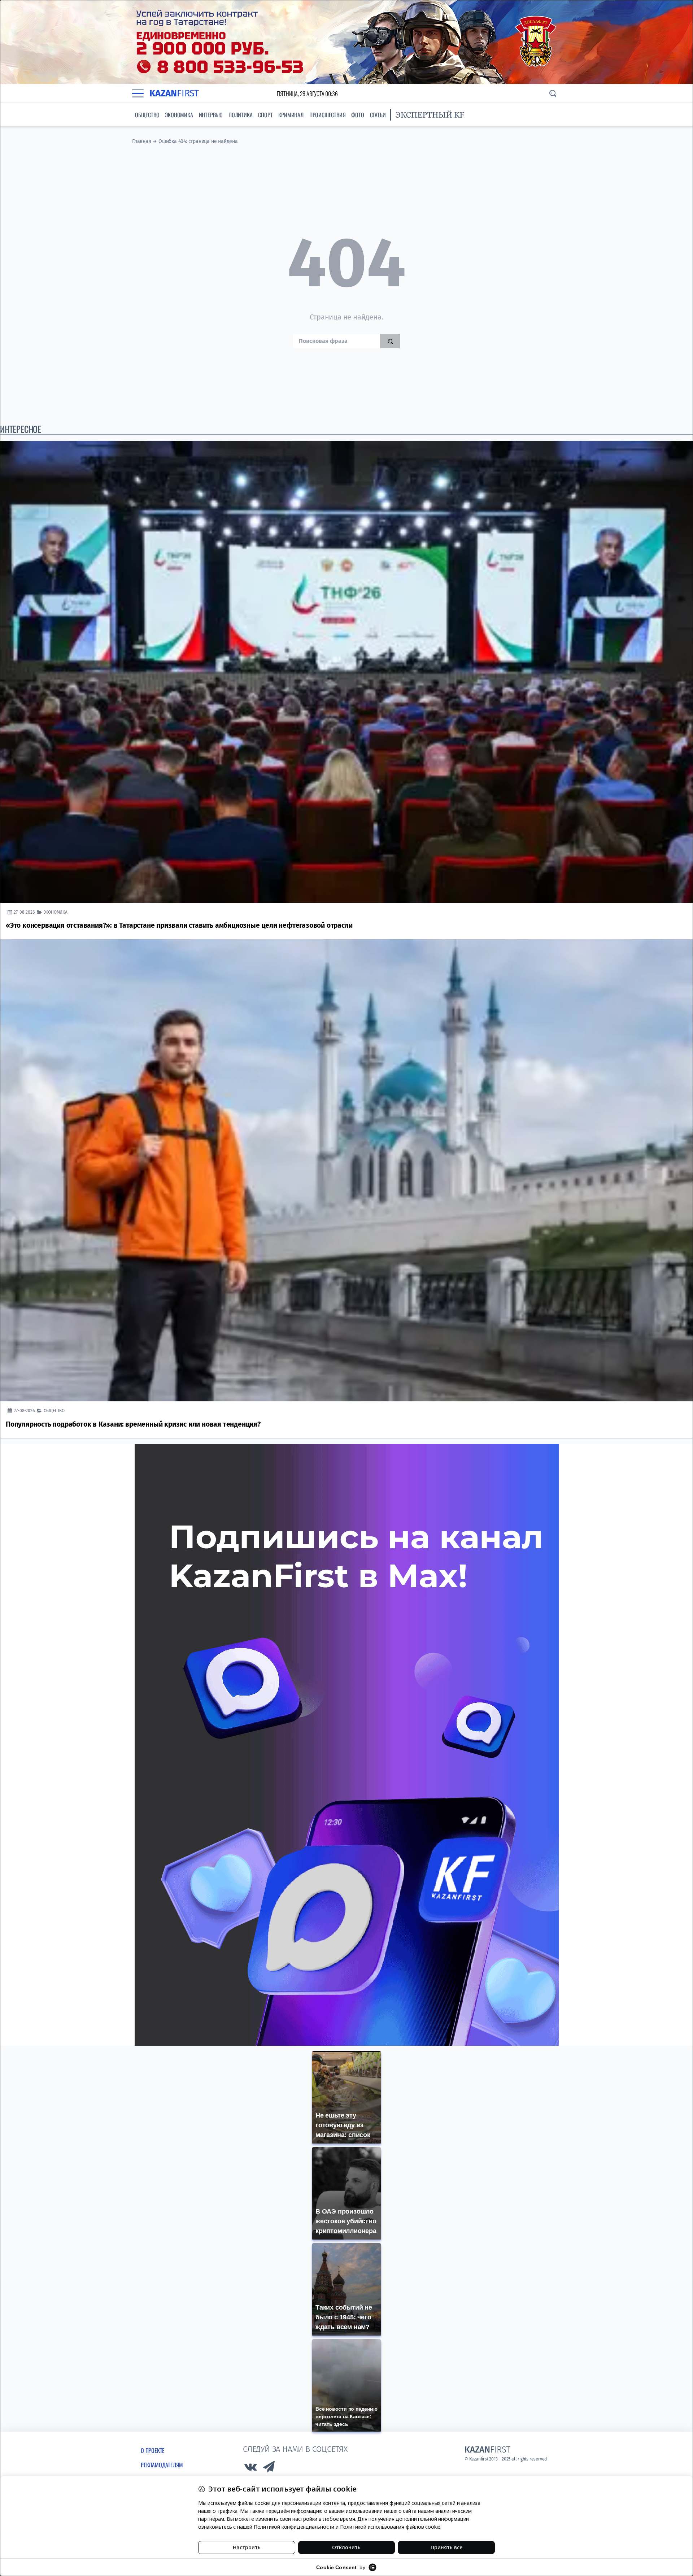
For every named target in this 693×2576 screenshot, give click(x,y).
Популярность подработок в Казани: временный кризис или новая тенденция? (133, 1424)
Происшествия (328, 115)
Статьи (378, 115)
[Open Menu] (138, 93)
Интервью (211, 115)
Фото (358, 115)
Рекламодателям (162, 2465)
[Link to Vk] (250, 2469)
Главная (142, 141)
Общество (147, 115)
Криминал (291, 115)
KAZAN (174, 93)
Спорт (265, 115)
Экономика (179, 115)
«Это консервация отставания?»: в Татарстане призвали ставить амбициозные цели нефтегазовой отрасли (179, 925)
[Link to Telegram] (269, 2469)
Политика (240, 115)
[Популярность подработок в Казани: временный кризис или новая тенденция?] (346, 1170)
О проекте (153, 2450)
